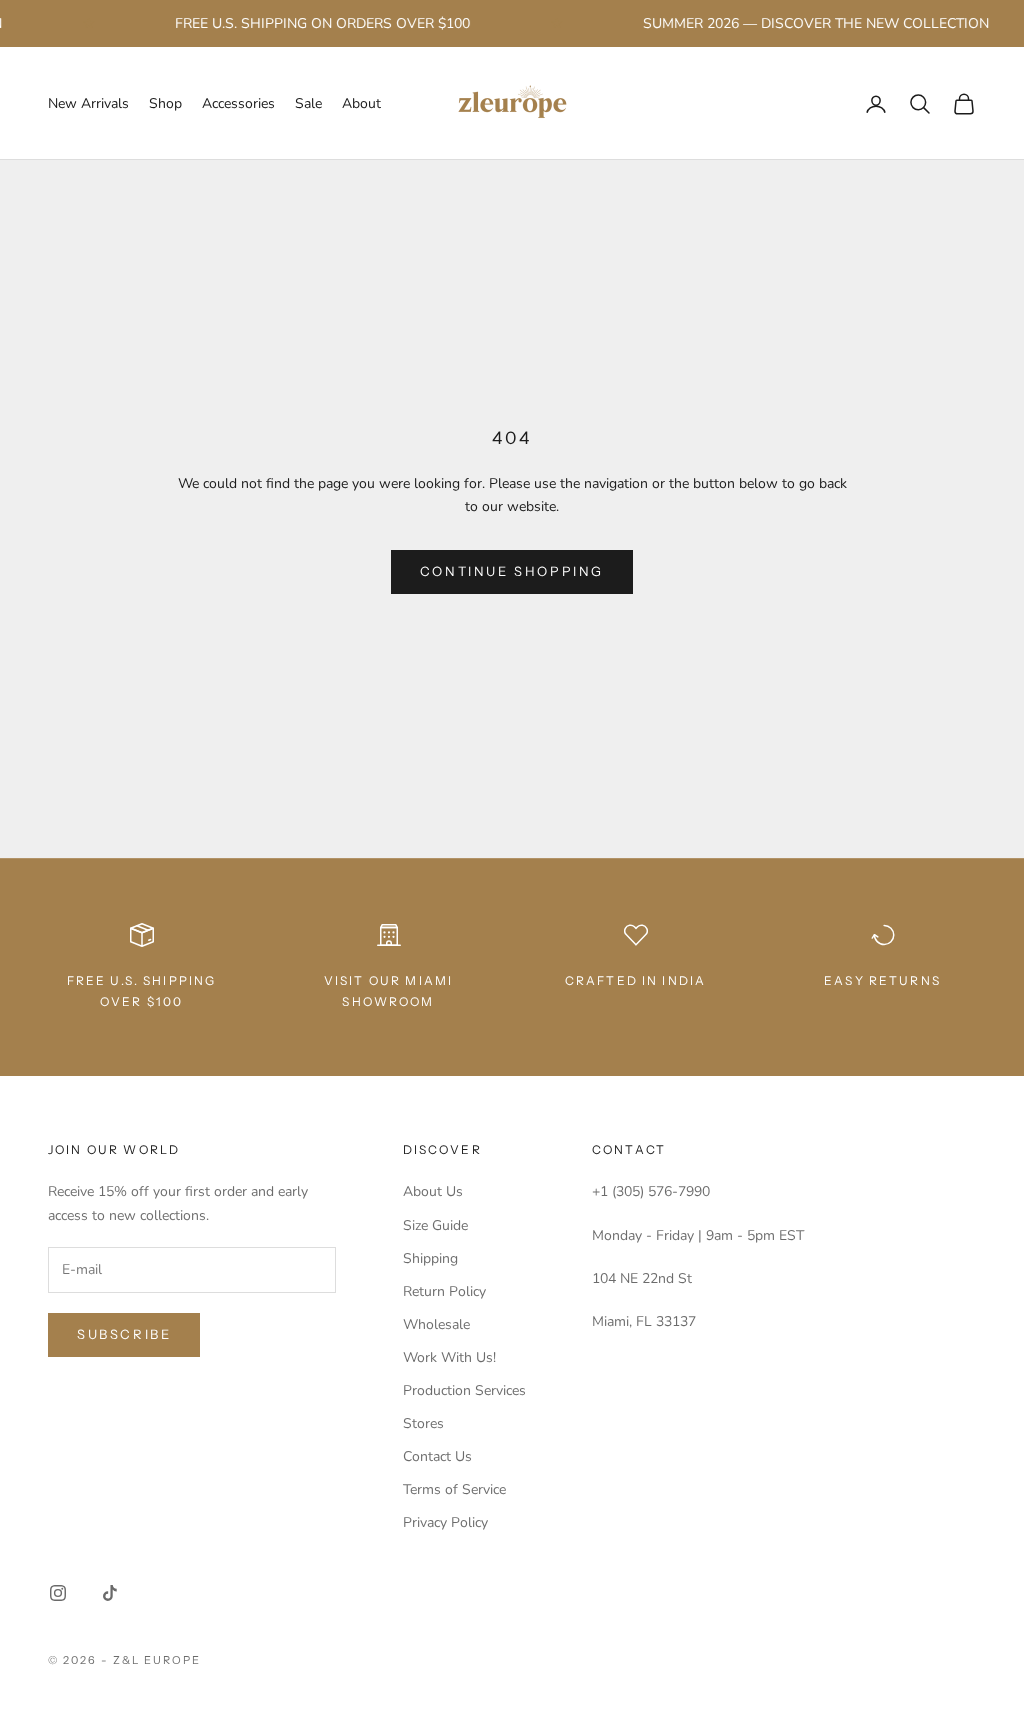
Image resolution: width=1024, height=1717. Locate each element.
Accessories (238, 103)
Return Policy (444, 1291)
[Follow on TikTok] (110, 1593)
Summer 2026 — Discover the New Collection (805, 23)
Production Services (464, 1390)
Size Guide (435, 1225)
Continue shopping (512, 571)
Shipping (430, 1258)
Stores (423, 1423)
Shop (165, 103)
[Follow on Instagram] (58, 1593)
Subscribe (124, 1334)
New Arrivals (88, 103)
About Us (433, 1191)
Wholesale (436, 1324)
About (361, 103)
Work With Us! (449, 1357)
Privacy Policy (445, 1522)
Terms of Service (454, 1489)
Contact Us (437, 1456)
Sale (308, 103)
